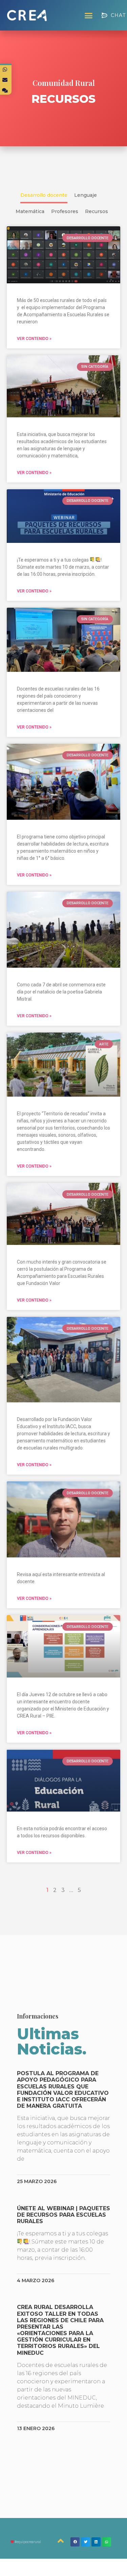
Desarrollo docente (44, 195)
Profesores (65, 211)
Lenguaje (86, 195)
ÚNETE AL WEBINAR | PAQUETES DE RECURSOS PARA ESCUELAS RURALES (63, 2215)
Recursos (97, 211)
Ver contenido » (34, 339)
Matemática (30, 211)
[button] (89, 15)
